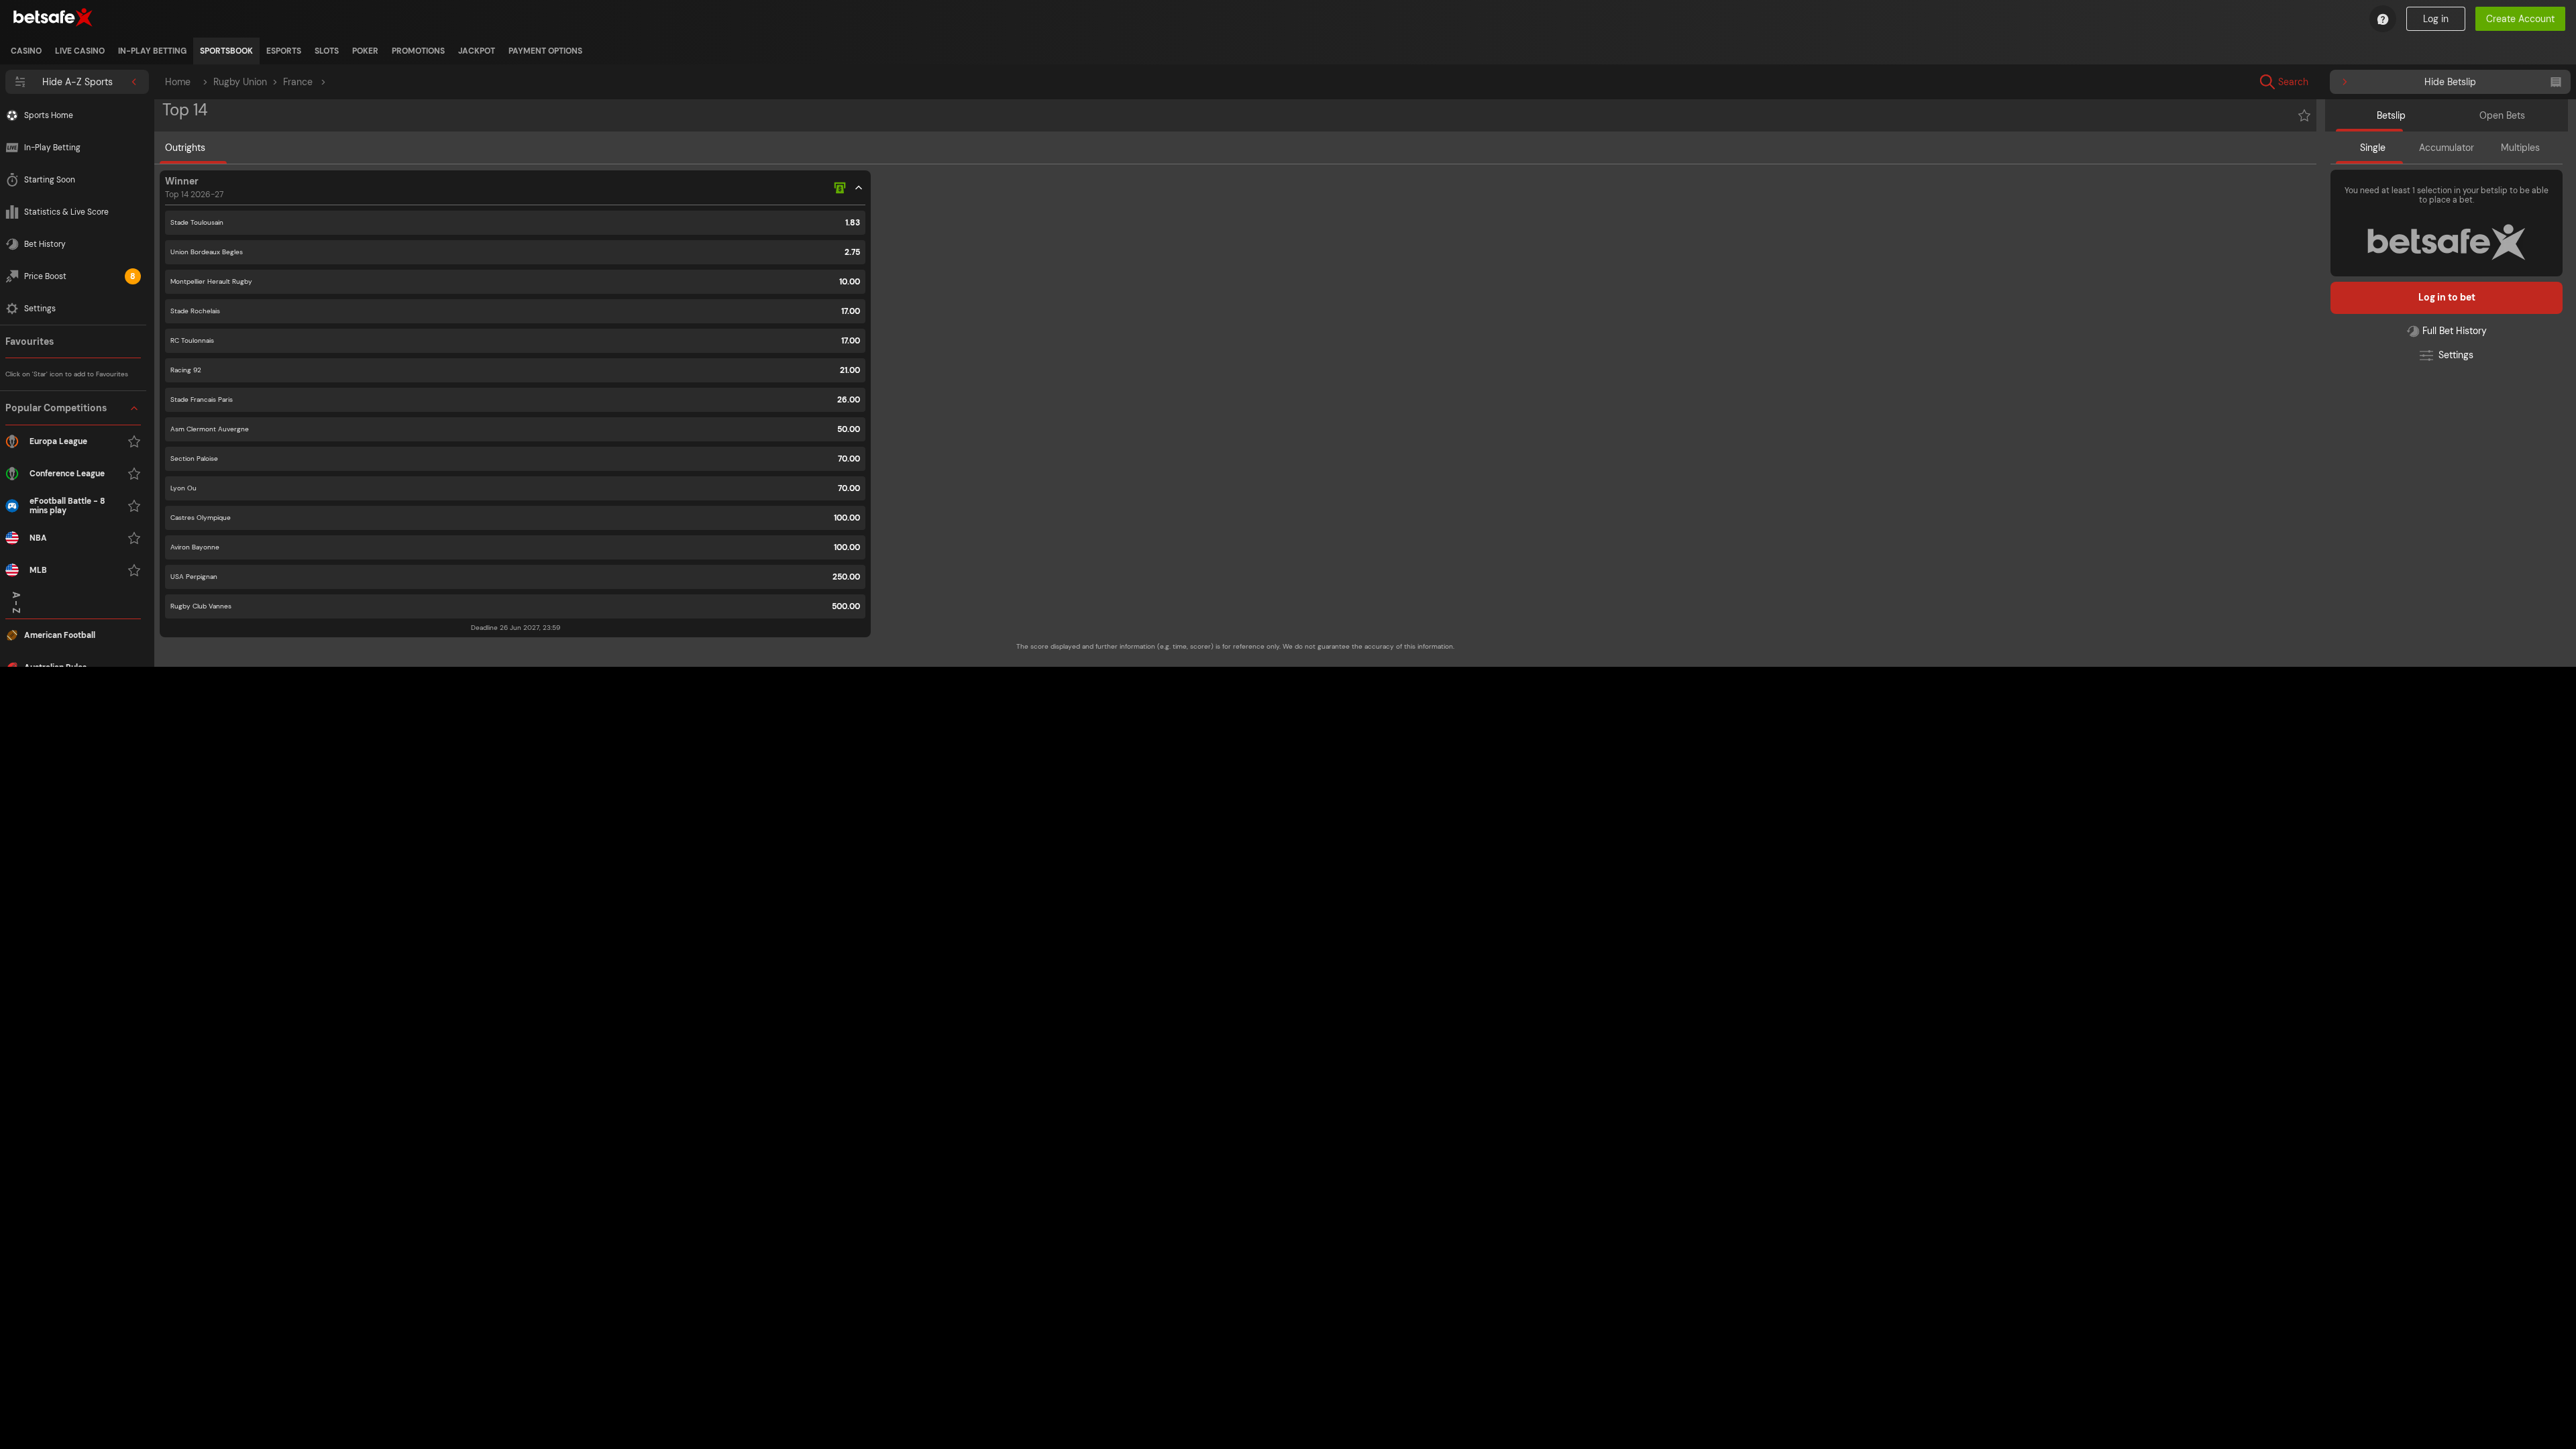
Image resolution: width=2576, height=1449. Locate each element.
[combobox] (2383, 82)
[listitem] (26, 51)
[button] (73, 489)
